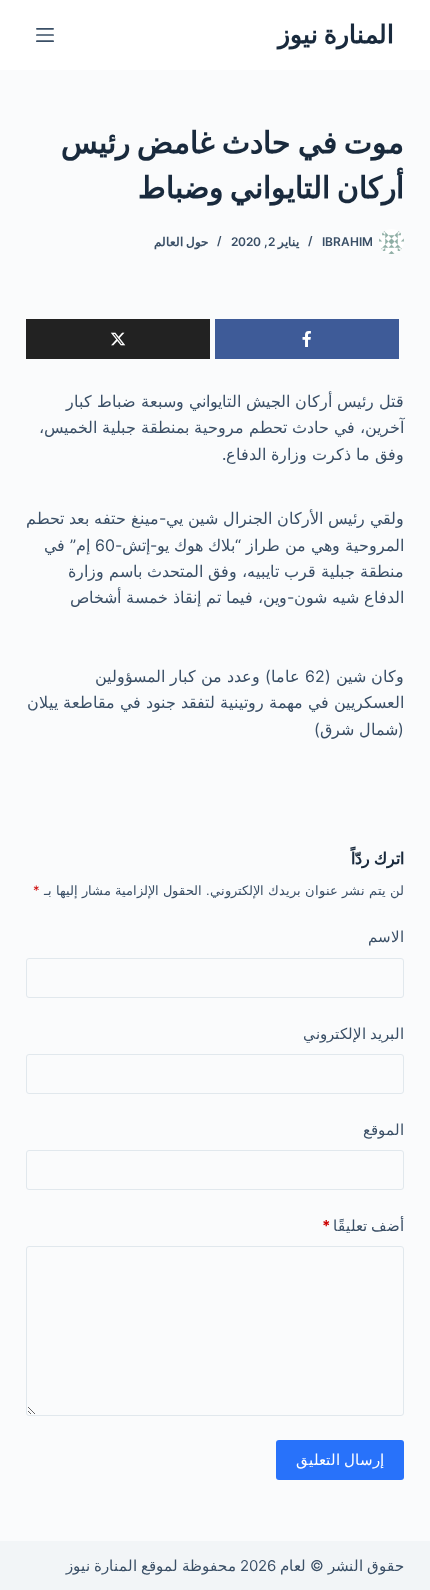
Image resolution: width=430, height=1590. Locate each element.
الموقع (383, 1129)
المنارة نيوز (336, 34)
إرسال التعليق (340, 1459)
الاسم (386, 936)
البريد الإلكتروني (353, 1033)
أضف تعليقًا (363, 1225)
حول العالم (181, 241)
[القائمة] (45, 35)
